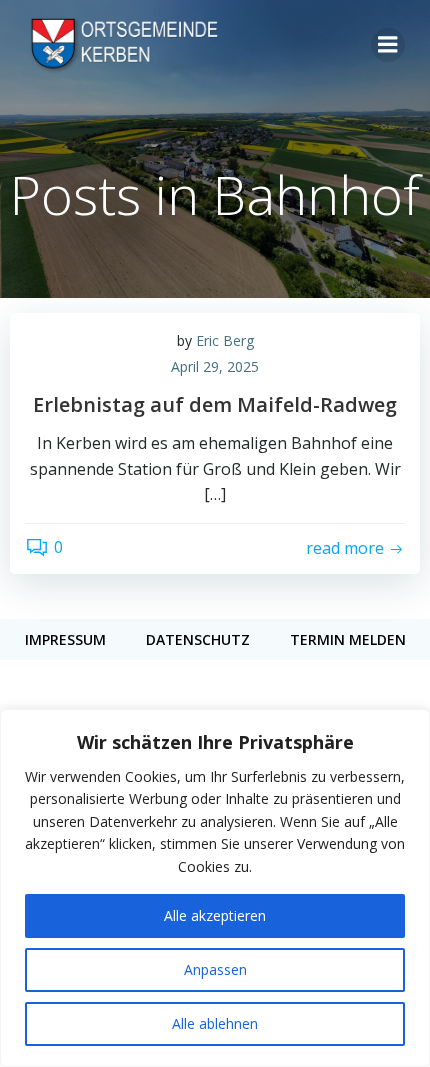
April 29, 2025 (215, 366)
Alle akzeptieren (215, 915)
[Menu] (388, 45)
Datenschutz (198, 639)
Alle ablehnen (215, 1023)
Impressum (65, 639)
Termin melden (348, 639)
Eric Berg (225, 340)
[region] (215, 888)
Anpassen (215, 969)
